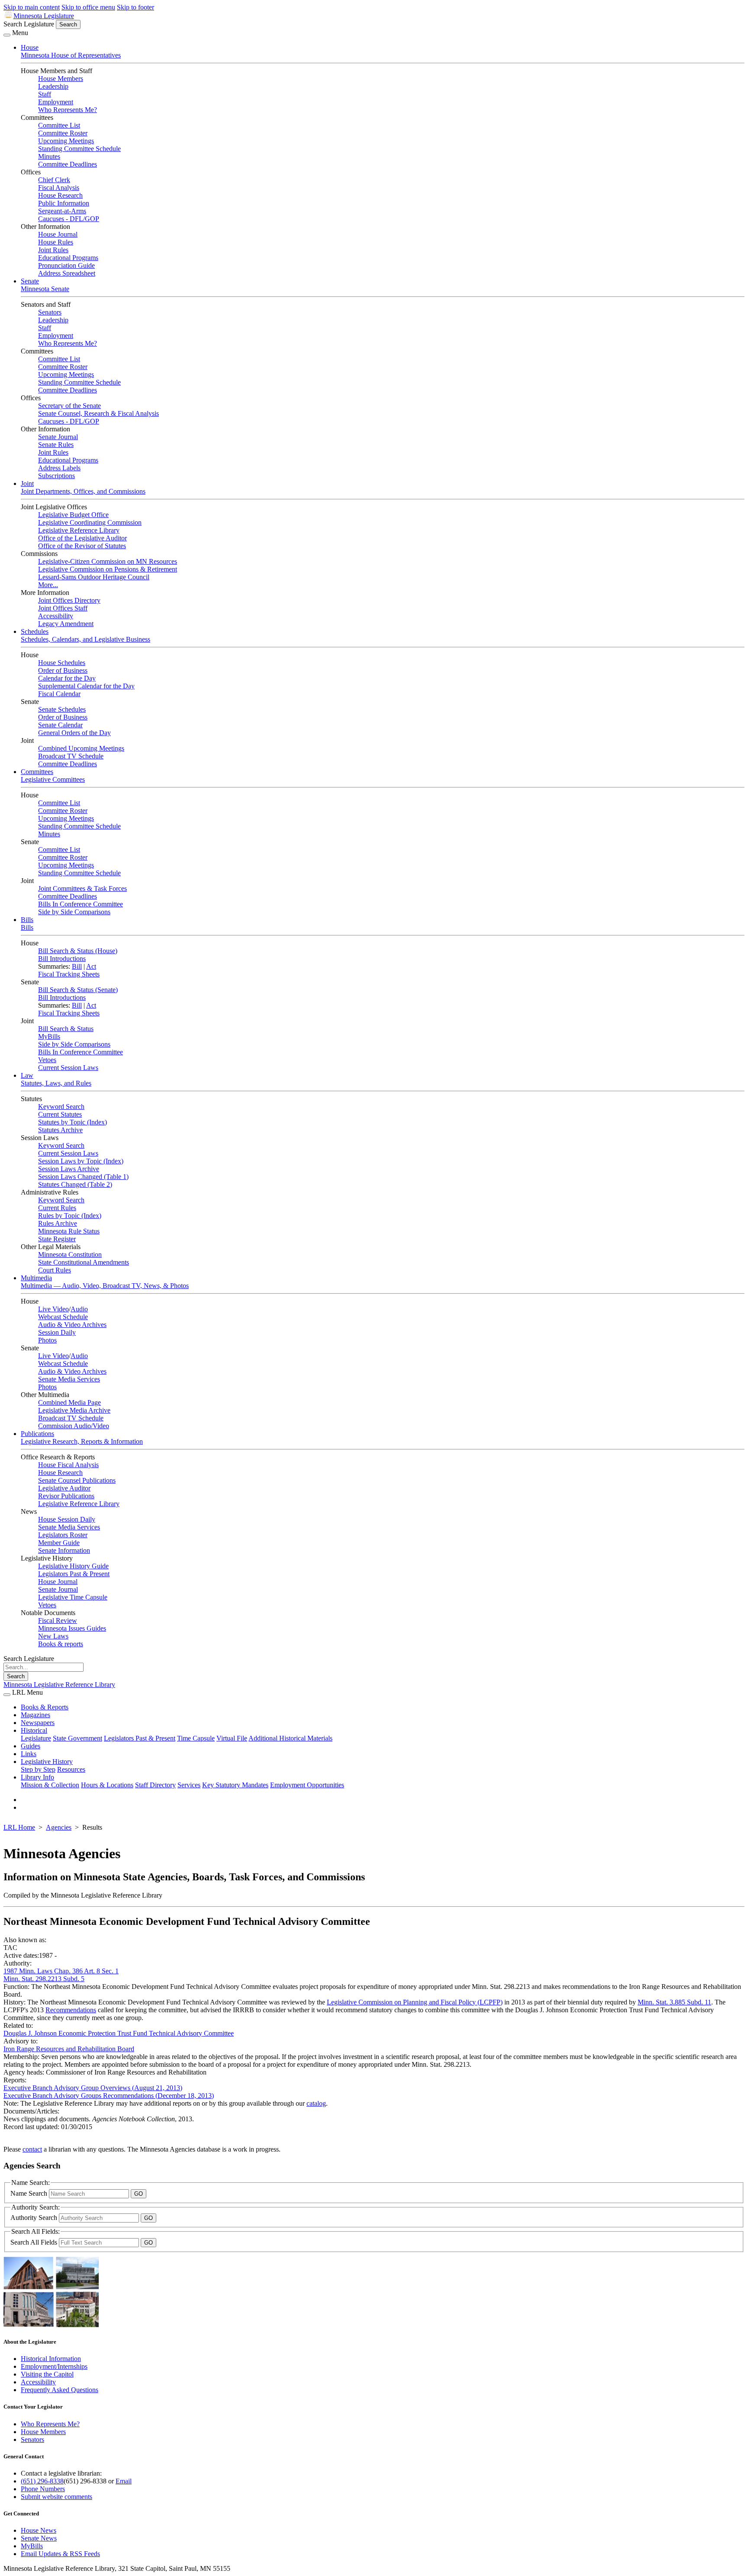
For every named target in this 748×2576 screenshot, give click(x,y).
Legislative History (47, 1762)
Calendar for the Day (67, 678)
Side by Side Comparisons (74, 912)
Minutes (49, 156)
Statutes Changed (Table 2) (75, 1184)
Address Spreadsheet (67, 273)
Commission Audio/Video (74, 1426)
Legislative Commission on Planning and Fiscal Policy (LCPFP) (415, 2002)
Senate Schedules (62, 709)
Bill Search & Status (66, 1029)
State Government (77, 1738)
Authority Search (35, 2218)
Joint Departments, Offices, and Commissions (83, 491)
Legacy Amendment (66, 624)
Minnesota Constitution (70, 1254)
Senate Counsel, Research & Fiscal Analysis (98, 413)
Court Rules (55, 1270)
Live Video (53, 1309)
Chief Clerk (54, 180)
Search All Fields (35, 2242)
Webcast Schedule (63, 1317)
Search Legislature (29, 24)
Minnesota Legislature (44, 16)
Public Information (64, 203)
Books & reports (61, 1644)
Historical (34, 1730)
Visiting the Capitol (47, 2374)
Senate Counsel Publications (77, 1480)
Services (189, 1785)
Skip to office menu (88, 7)
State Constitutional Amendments (84, 1262)
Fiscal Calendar (59, 694)
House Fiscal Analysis (68, 1465)
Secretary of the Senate (69, 406)
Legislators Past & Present (74, 1574)
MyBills (49, 1036)
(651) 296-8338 (42, 2481)
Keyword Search (61, 1107)
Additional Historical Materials (290, 1738)
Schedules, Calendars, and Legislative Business (85, 639)
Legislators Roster (63, 1535)
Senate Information (64, 1550)
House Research (60, 195)
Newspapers (38, 1723)
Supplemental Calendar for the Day (86, 686)
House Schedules (62, 663)
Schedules (35, 631)
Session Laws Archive (69, 1169)
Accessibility (56, 616)
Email (124, 2481)
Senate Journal (58, 437)
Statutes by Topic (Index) (73, 1122)
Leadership (53, 86)
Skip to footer (135, 7)
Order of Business (63, 670)
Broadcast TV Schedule (71, 756)
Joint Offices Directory (69, 600)
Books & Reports (45, 1707)
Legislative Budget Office (73, 515)
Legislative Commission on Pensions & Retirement (108, 569)
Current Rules (57, 1208)
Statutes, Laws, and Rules (56, 1083)
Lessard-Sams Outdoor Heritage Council (94, 577)
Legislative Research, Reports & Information (82, 1441)
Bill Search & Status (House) (78, 951)
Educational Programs (68, 258)
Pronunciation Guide (66, 265)
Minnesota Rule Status (69, 1231)
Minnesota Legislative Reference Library (59, 1685)
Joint (27, 483)
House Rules (56, 242)
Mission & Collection (50, 1785)
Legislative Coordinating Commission (90, 522)
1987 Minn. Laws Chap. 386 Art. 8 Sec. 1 (61, 1971)
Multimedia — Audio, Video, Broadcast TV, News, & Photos (105, 1286)
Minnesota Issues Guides (72, 1628)
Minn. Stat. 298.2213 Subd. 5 (44, 1979)
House (30, 47)
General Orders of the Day (74, 733)
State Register (57, 1239)
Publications (37, 1434)
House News (39, 2530)
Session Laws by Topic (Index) (81, 1161)
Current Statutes (60, 1114)
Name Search (30, 2193)
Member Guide (59, 1543)
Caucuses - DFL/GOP (69, 219)
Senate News (39, 2538)
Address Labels (59, 468)
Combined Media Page (69, 1402)
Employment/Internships (54, 2366)
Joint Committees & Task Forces (82, 888)
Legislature (36, 1738)
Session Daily (57, 1332)
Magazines (35, 1715)
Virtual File (232, 1738)
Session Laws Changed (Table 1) (83, 1177)
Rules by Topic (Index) (70, 1216)
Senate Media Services (69, 1379)
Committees (37, 772)
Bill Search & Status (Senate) (78, 990)
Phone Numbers (43, 2489)
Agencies (59, 1827)
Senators (50, 312)
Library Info (37, 1777)
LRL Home (19, 1827)
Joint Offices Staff (63, 608)
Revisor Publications (66, 1496)
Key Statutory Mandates (235, 1785)
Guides (31, 1746)
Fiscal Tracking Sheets (69, 974)
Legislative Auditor (64, 1488)
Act (91, 966)
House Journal (58, 234)
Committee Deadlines (68, 164)
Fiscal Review (58, 1620)
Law (27, 1075)
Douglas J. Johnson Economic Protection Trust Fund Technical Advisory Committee (119, 2033)
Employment (56, 102)
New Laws (53, 1636)
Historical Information (51, 2359)
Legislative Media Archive (74, 1410)
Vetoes (47, 1060)
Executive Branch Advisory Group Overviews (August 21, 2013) (93, 2088)
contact (32, 2149)
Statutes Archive (60, 1130)
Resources (71, 1769)
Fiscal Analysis (59, 188)
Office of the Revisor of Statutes (82, 546)
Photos (47, 1340)
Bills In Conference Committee (81, 904)
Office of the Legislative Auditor (82, 538)
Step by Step (38, 1769)
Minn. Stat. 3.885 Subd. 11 (674, 2002)
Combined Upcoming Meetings (81, 748)
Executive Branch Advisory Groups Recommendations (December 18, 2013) (109, 2096)
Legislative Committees (53, 779)
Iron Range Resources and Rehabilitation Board (69, 2049)
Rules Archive (58, 1223)
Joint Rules (53, 250)
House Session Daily (67, 1519)
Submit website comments (56, 2497)
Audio (79, 1309)
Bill (77, 966)
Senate (30, 281)
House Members (61, 79)
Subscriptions (56, 476)
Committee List (59, 125)
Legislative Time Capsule (73, 1597)
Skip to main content (32, 7)
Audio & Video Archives (72, 1325)
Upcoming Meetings (66, 141)
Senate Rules (56, 445)
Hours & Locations (107, 1785)
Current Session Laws (68, 1068)
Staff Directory (155, 1785)
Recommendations (71, 2010)
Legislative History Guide (73, 1566)
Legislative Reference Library (79, 530)
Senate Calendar (60, 725)
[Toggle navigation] (7, 35)
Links (29, 1754)
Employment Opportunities (307, 1785)
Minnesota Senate (45, 289)
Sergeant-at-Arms (62, 211)
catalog (316, 2103)
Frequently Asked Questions (60, 2390)
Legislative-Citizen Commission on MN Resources (108, 561)
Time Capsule (196, 1738)
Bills (27, 920)
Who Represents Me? (68, 110)
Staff (45, 94)
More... (48, 585)
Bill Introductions (62, 959)
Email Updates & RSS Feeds (60, 2554)
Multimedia (36, 1278)
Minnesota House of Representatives (71, 55)
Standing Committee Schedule (79, 149)
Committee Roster (63, 133)
